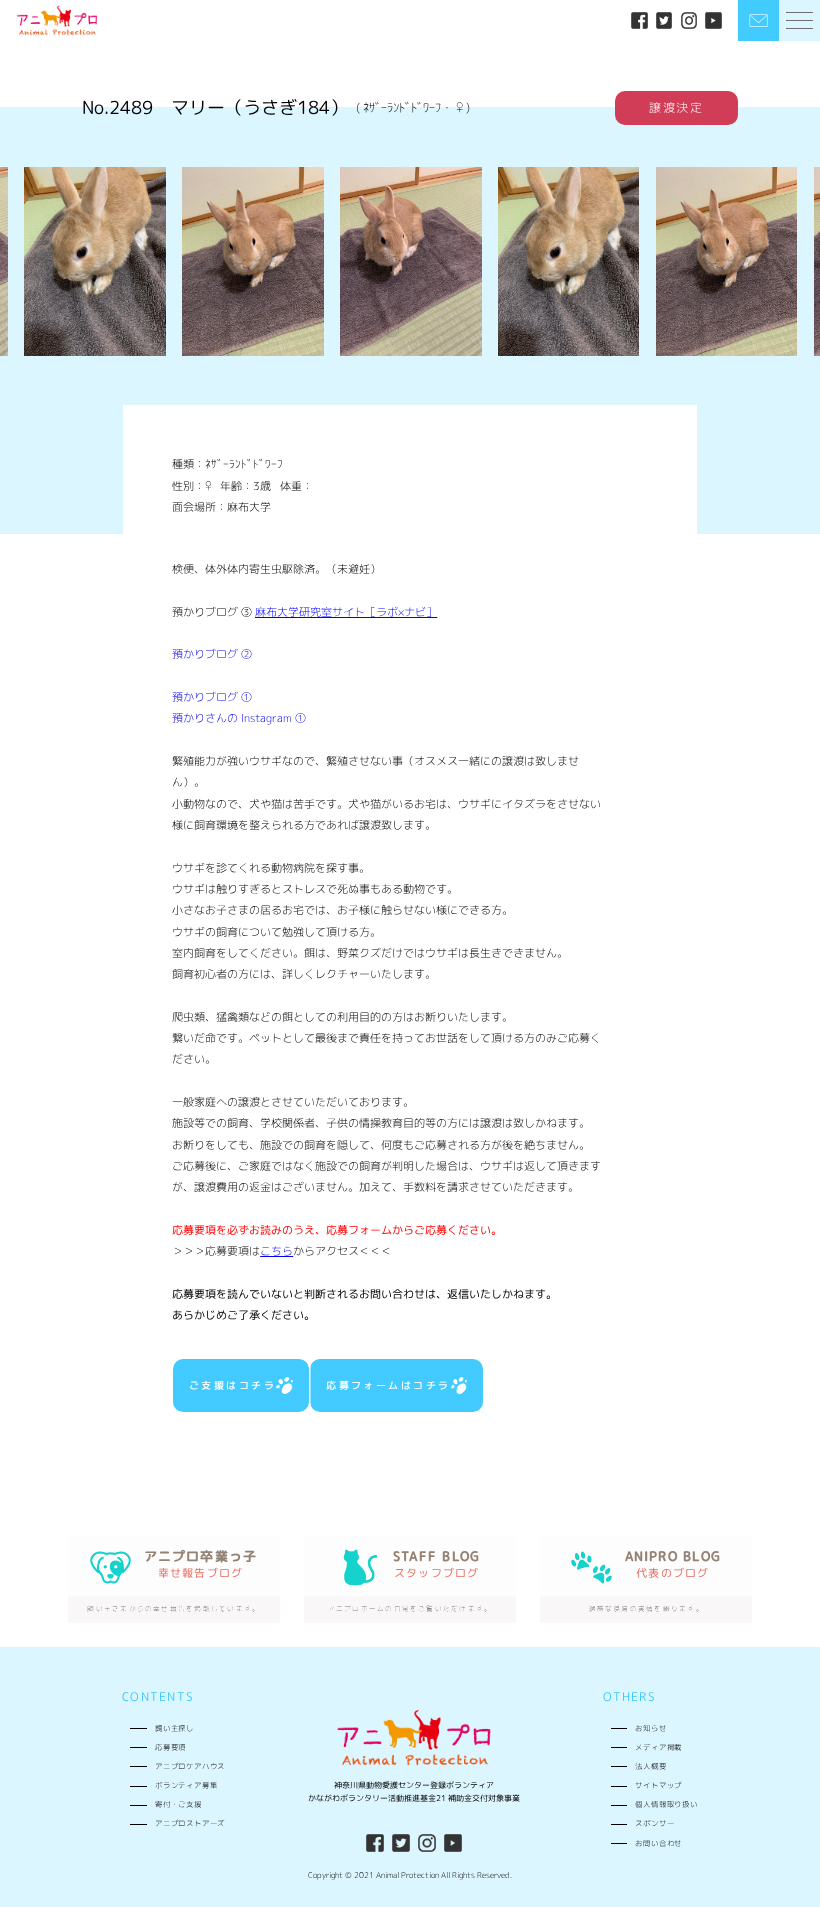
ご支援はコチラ (232, 1385)
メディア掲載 (658, 1747)
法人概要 (650, 1766)
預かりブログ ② (212, 654)
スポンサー (654, 1823)
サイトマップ (658, 1785)
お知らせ (650, 1728)
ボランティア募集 (186, 1785)
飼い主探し (174, 1728)
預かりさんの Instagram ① (239, 718)
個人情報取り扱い (666, 1804)
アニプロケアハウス (190, 1766)
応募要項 (170, 1747)
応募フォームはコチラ (388, 1385)
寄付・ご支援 (178, 1804)
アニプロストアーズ (190, 1823)
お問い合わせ (658, 1843)
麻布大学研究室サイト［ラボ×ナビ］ (346, 612)
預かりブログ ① (212, 697)
